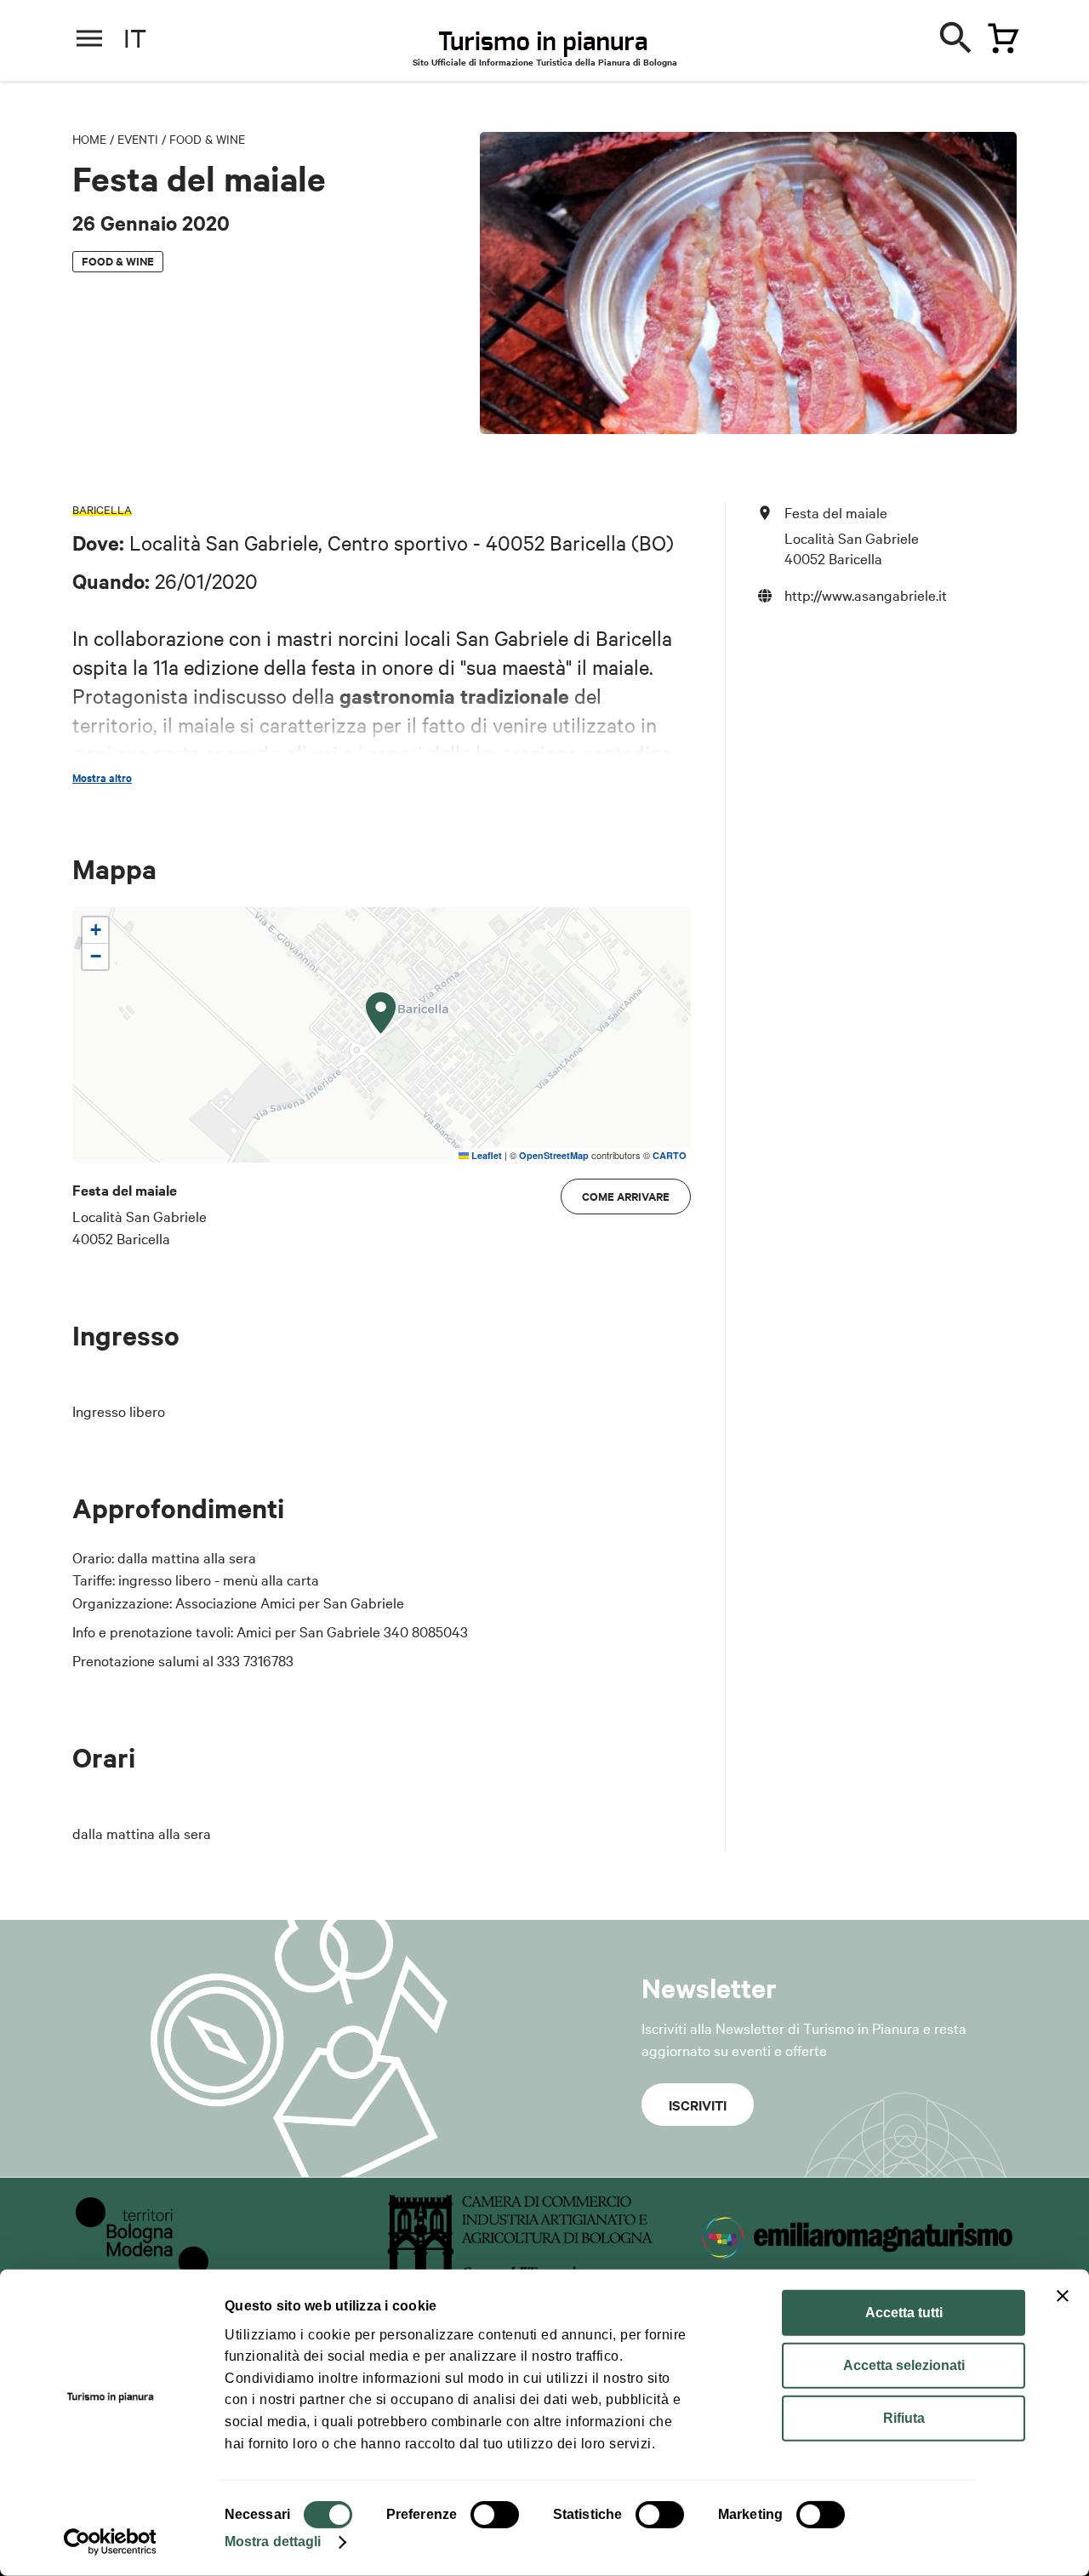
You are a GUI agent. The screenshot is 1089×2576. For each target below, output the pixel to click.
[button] (381, 1014)
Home (89, 139)
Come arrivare (626, 1196)
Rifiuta (904, 2418)
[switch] (495, 2515)
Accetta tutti (904, 2313)
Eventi (138, 139)
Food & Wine (207, 139)
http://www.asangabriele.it (866, 594)
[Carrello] (999, 35)
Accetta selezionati (904, 2365)
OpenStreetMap (554, 1155)
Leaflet (485, 1155)
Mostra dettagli (273, 2542)
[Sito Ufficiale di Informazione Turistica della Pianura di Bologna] (558, 43)
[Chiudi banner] (1063, 2296)
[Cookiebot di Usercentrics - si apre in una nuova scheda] (110, 2542)
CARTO (670, 1155)
